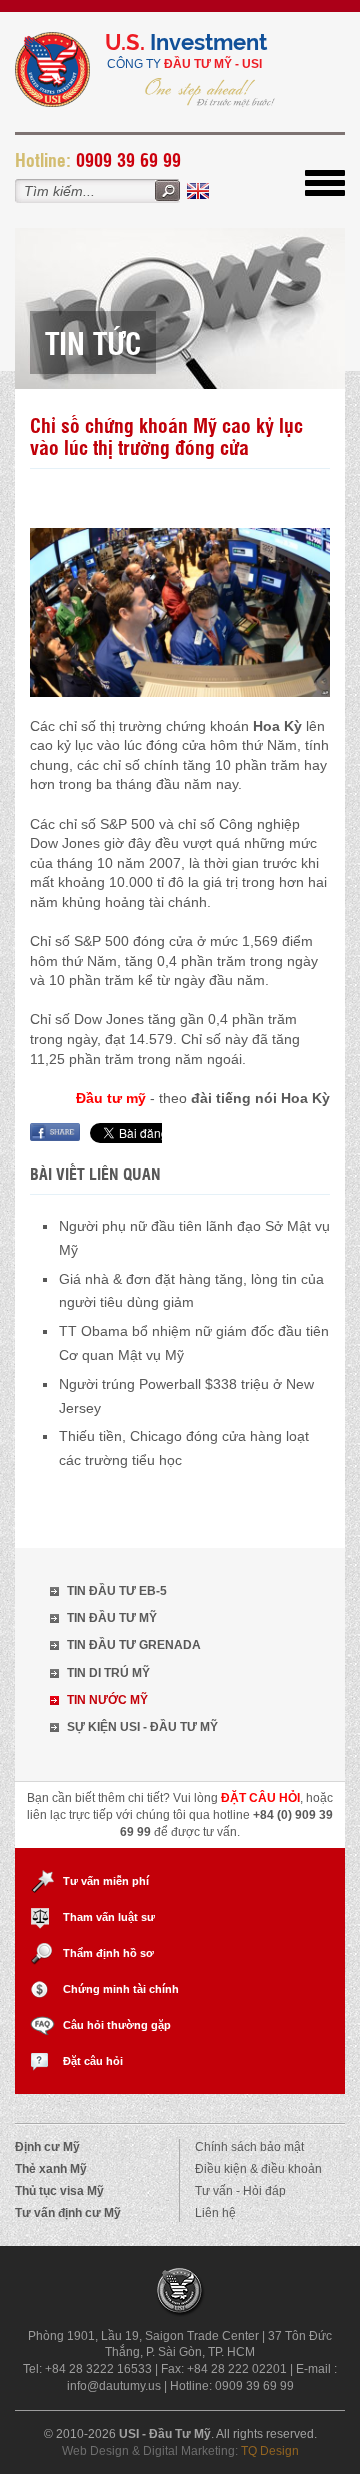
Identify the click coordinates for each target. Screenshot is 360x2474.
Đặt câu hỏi (93, 2061)
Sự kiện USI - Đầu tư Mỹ (142, 1727)
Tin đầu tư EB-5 (117, 1591)
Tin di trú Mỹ (108, 1673)
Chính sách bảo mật (249, 2147)
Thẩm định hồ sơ (108, 1953)
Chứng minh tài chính (121, 1989)
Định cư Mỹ (47, 2147)
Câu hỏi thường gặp (117, 2025)
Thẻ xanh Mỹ (51, 2169)
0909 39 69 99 (128, 159)
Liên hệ (215, 2213)
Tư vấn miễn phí (106, 1881)
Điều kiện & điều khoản (258, 2169)
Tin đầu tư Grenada (134, 1645)
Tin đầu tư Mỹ (112, 1618)
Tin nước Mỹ (107, 1700)
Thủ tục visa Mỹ (59, 2191)
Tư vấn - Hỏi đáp (240, 2191)
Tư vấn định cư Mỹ (68, 2213)
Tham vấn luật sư (109, 1917)
